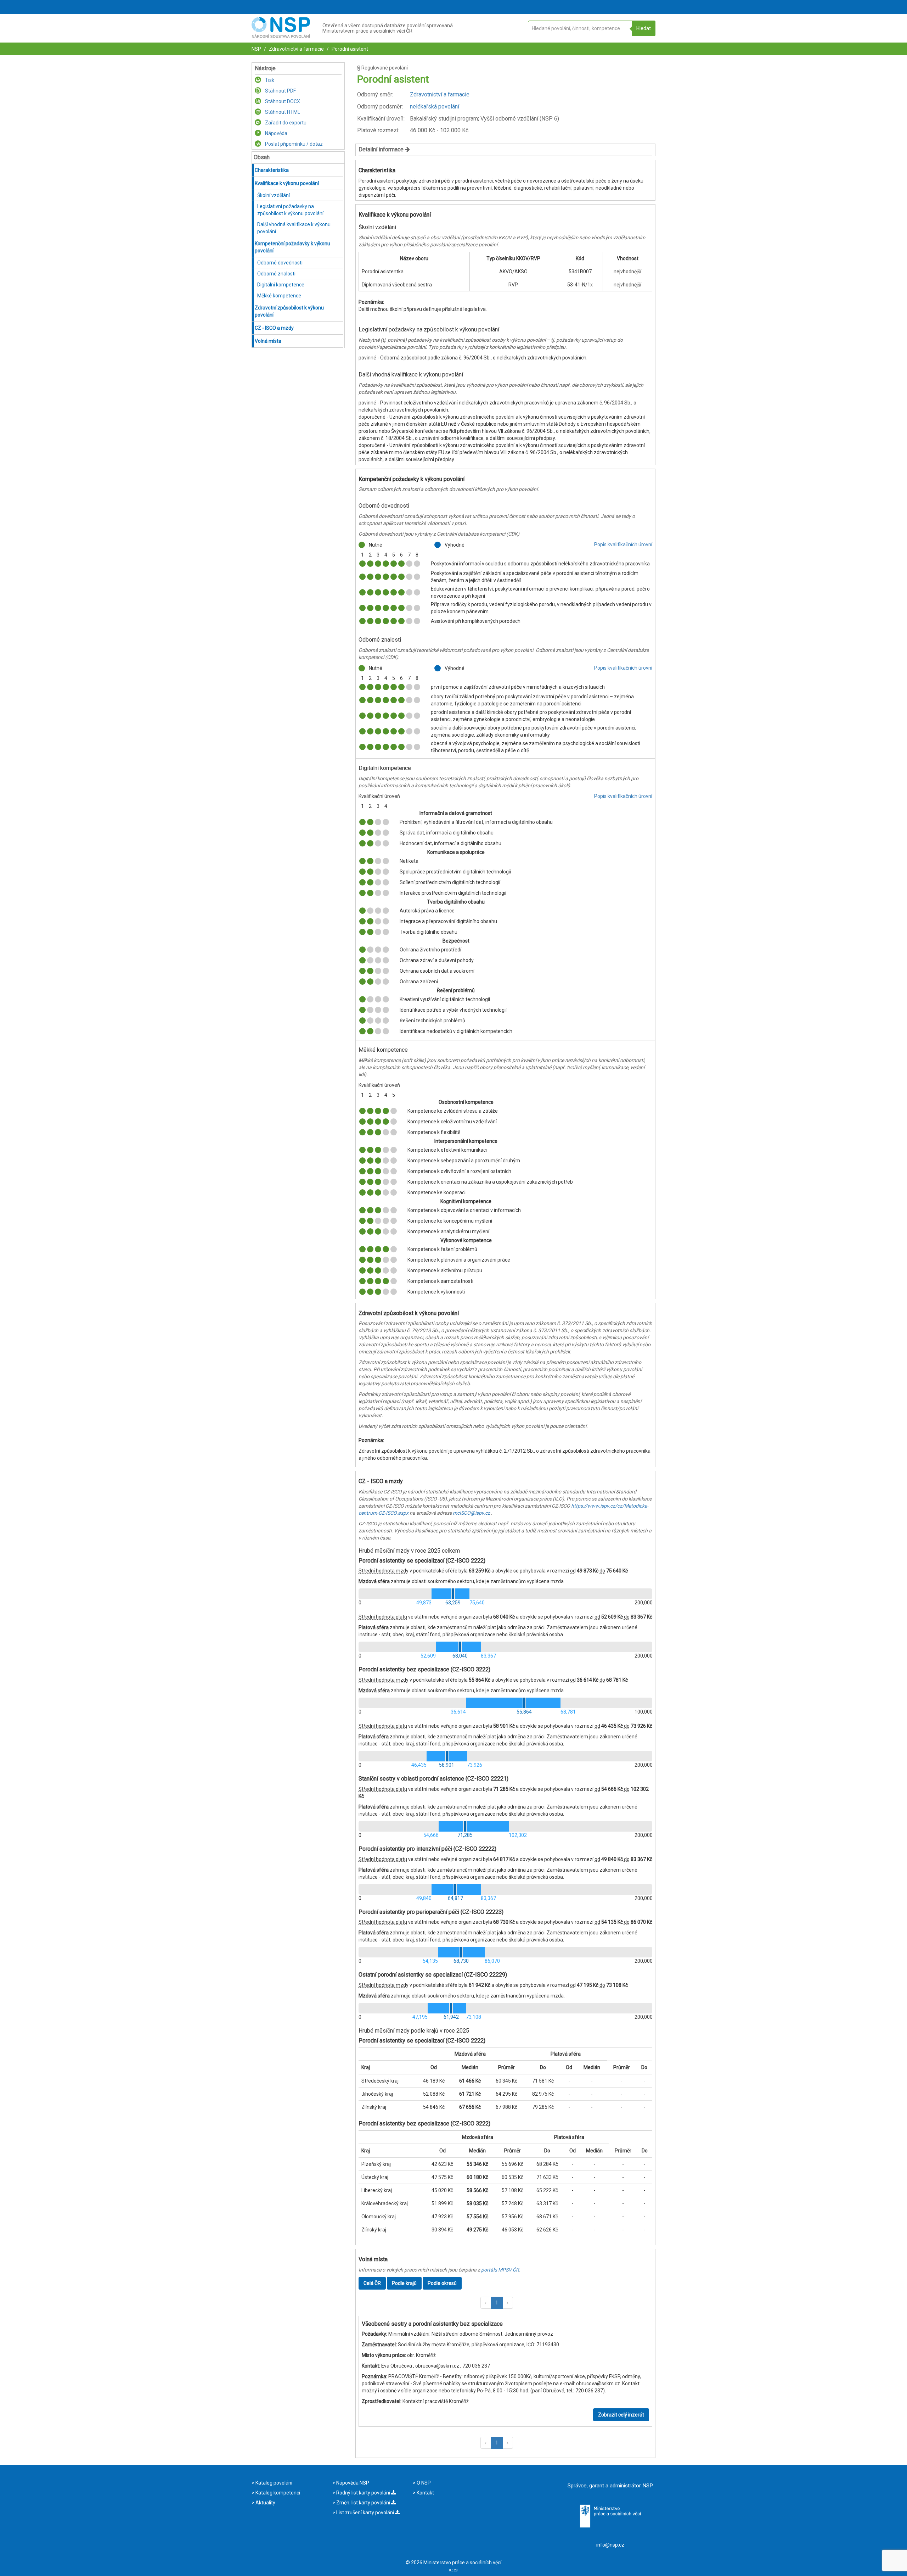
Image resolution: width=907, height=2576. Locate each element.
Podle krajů (404, 2283)
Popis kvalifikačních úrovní (623, 544)
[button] (486, 2303)
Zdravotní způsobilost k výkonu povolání (289, 311)
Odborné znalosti (276, 274)
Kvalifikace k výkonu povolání (287, 183)
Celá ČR (372, 2283)
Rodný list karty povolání (363, 2493)
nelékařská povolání (435, 107)
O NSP (423, 2483)
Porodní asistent (349, 49)
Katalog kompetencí (277, 2493)
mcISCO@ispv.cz (471, 1513)
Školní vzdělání (274, 195)
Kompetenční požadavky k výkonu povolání (292, 247)
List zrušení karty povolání (365, 2513)
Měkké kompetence (279, 296)
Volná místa (268, 341)
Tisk (269, 80)
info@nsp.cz (610, 2545)
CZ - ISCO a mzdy (274, 328)
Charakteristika (272, 170)
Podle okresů (442, 2283)
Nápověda (276, 133)
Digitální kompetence (281, 285)
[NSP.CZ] (281, 36)
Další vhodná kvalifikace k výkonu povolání (294, 228)
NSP (256, 49)
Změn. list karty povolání (363, 2503)
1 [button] (497, 2303)
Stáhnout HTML (282, 112)
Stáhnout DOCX (282, 101)
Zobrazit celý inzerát (621, 2415)
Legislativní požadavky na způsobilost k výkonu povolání (290, 210)
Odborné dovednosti (280, 263)
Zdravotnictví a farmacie (296, 49)
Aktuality (265, 2503)
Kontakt (425, 2493)
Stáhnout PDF (280, 91)
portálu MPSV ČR (500, 2270)
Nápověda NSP (352, 2483)
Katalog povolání (273, 2483)
